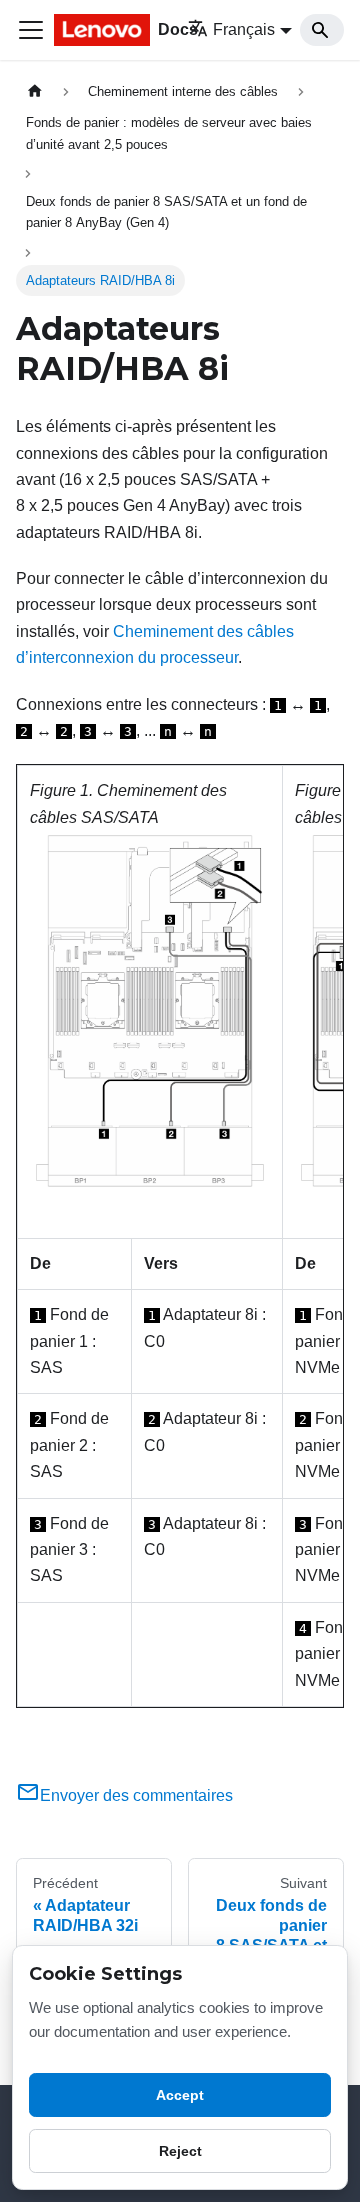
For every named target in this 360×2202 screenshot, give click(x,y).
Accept (180, 2095)
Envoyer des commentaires (136, 1795)
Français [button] (244, 29)
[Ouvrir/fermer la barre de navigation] (31, 30)
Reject (180, 2151)
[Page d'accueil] (35, 91)
